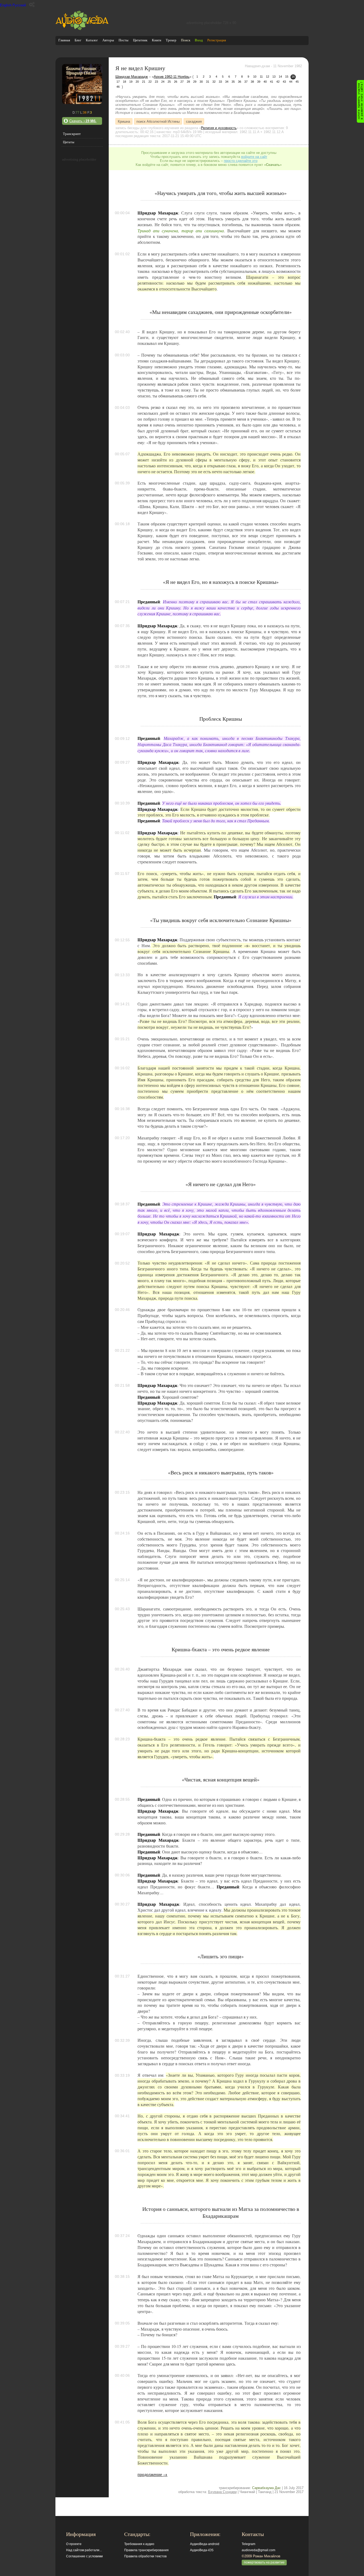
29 (195, 82)
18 (124, 82)
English (6, 5)
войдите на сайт (254, 157)
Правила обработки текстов (145, 2556)
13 (274, 77)
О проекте (74, 2544)
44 (291, 82)
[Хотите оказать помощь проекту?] (360, 101)
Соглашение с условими (84, 2556)
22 (150, 82)
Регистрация (217, 40)
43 (284, 82)
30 (201, 82)
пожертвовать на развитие (264, 2562)
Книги (157, 40)
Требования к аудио (139, 2544)
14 (280, 77)
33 (220, 82)
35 (233, 82)
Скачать (83, 121)
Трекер (171, 40)
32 (214, 82)
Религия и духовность (219, 128)
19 (131, 82)
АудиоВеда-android (205, 2544)
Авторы (108, 40)
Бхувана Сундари (222, 2492)
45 (297, 82)
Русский (19, 5)
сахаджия (194, 121)
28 (188, 82)
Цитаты (69, 142)
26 (176, 82)
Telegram (248, 2544)
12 (268, 77)
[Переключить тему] (32, 5)
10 (255, 77)
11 (261, 77)
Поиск (186, 40)
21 (144, 82)
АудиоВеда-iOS (202, 2550)
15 (287, 77)
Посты (124, 40)
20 (137, 82)
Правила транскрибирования (146, 2550)
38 (252, 82)
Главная (64, 40)
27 (182, 82)
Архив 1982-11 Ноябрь (172, 77)
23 (156, 82)
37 (246, 82)
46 (118, 87)
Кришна (124, 121)
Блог (78, 40)
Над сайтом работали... (84, 2550)
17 (118, 82)
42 (278, 82)
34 (227, 82)
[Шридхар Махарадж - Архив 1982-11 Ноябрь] (82, 103)
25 (169, 82)
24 (163, 82)
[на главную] (82, 29)
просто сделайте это (241, 161)
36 (240, 82)
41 (272, 82)
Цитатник (140, 40)
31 (208, 82)
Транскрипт (72, 134)
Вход (199, 40)
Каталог (92, 40)
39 (259, 82)
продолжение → (152, 2474)
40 (265, 82)
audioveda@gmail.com (258, 2550)
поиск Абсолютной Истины (158, 121)
